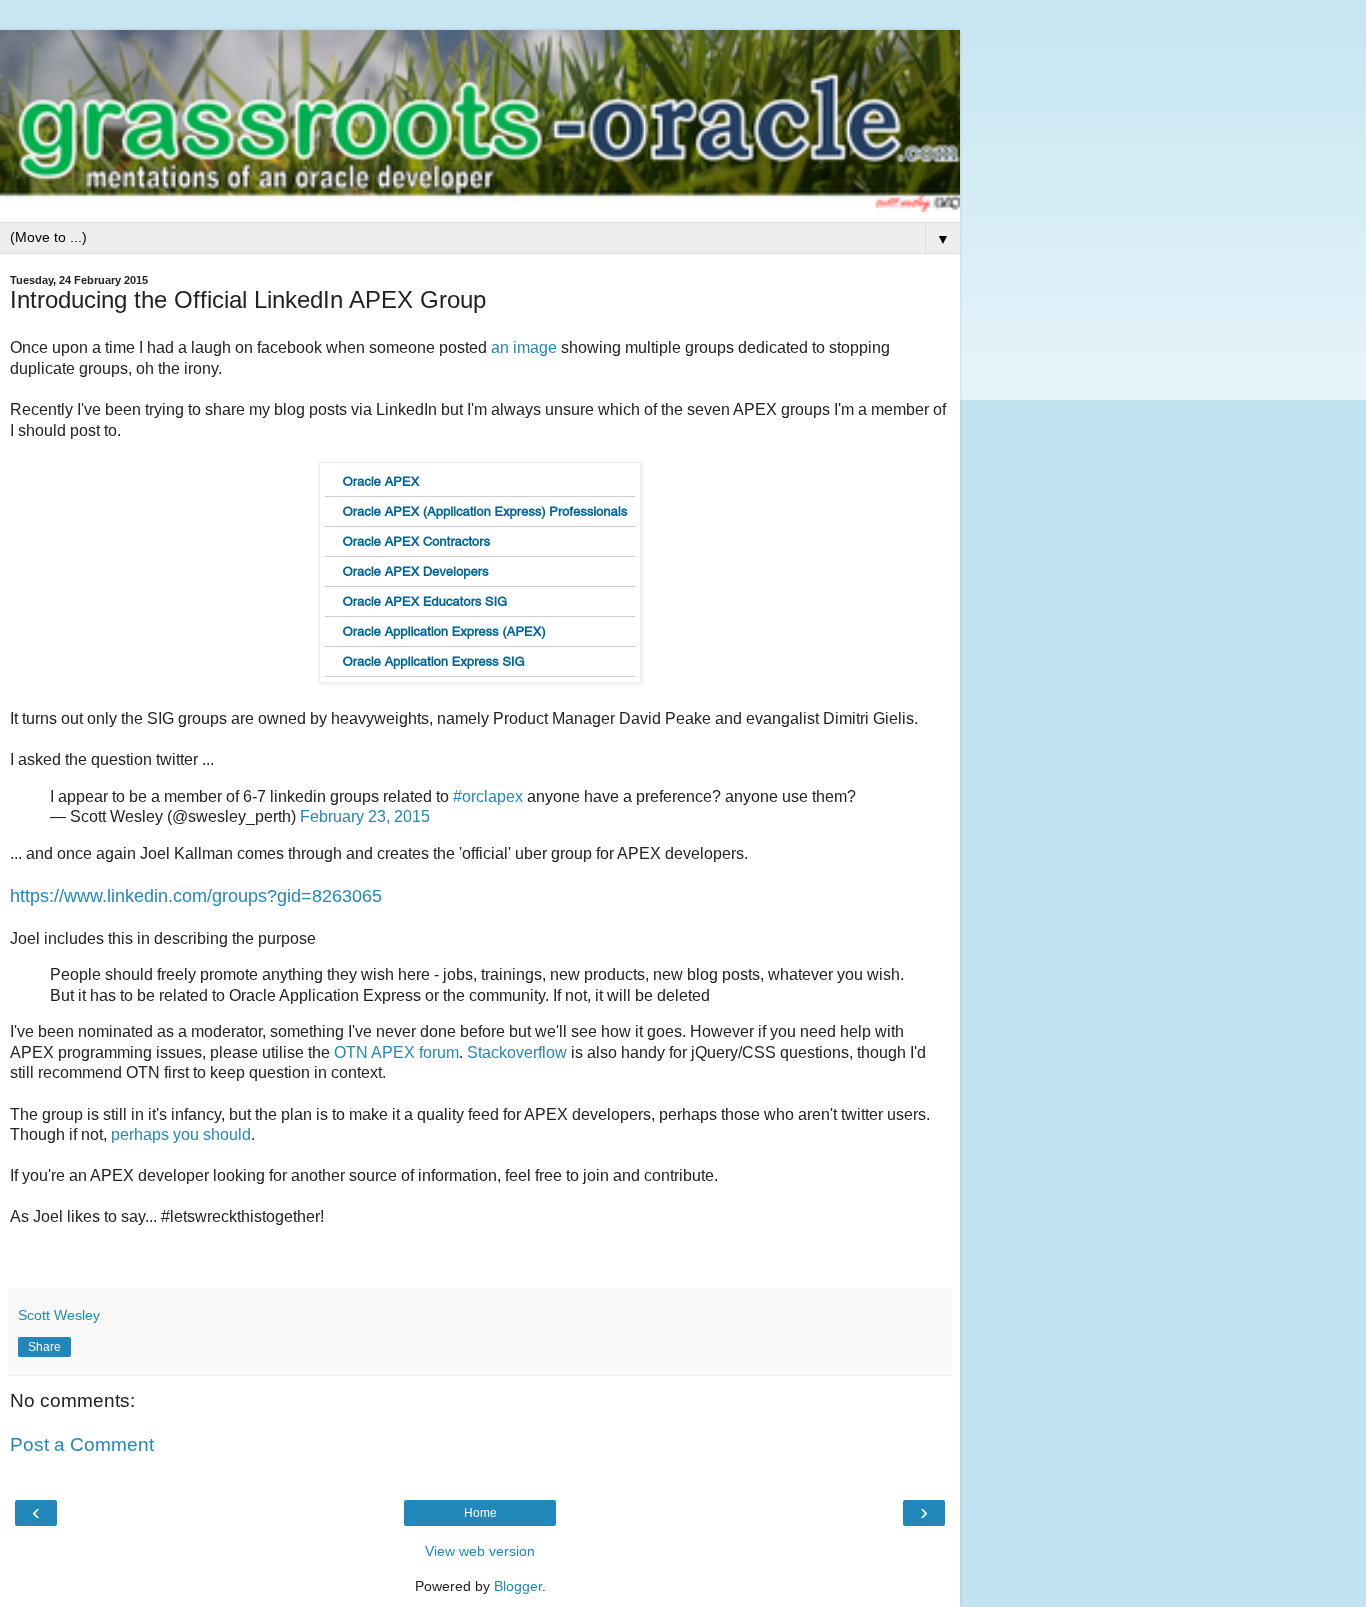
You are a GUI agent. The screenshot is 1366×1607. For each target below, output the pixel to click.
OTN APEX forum (396, 1052)
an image (524, 347)
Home (480, 1513)
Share (44, 1347)
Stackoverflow (517, 1052)
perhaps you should (181, 1134)
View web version (480, 1551)
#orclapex (488, 796)
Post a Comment (82, 1444)
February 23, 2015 (365, 816)
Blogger (518, 1586)
